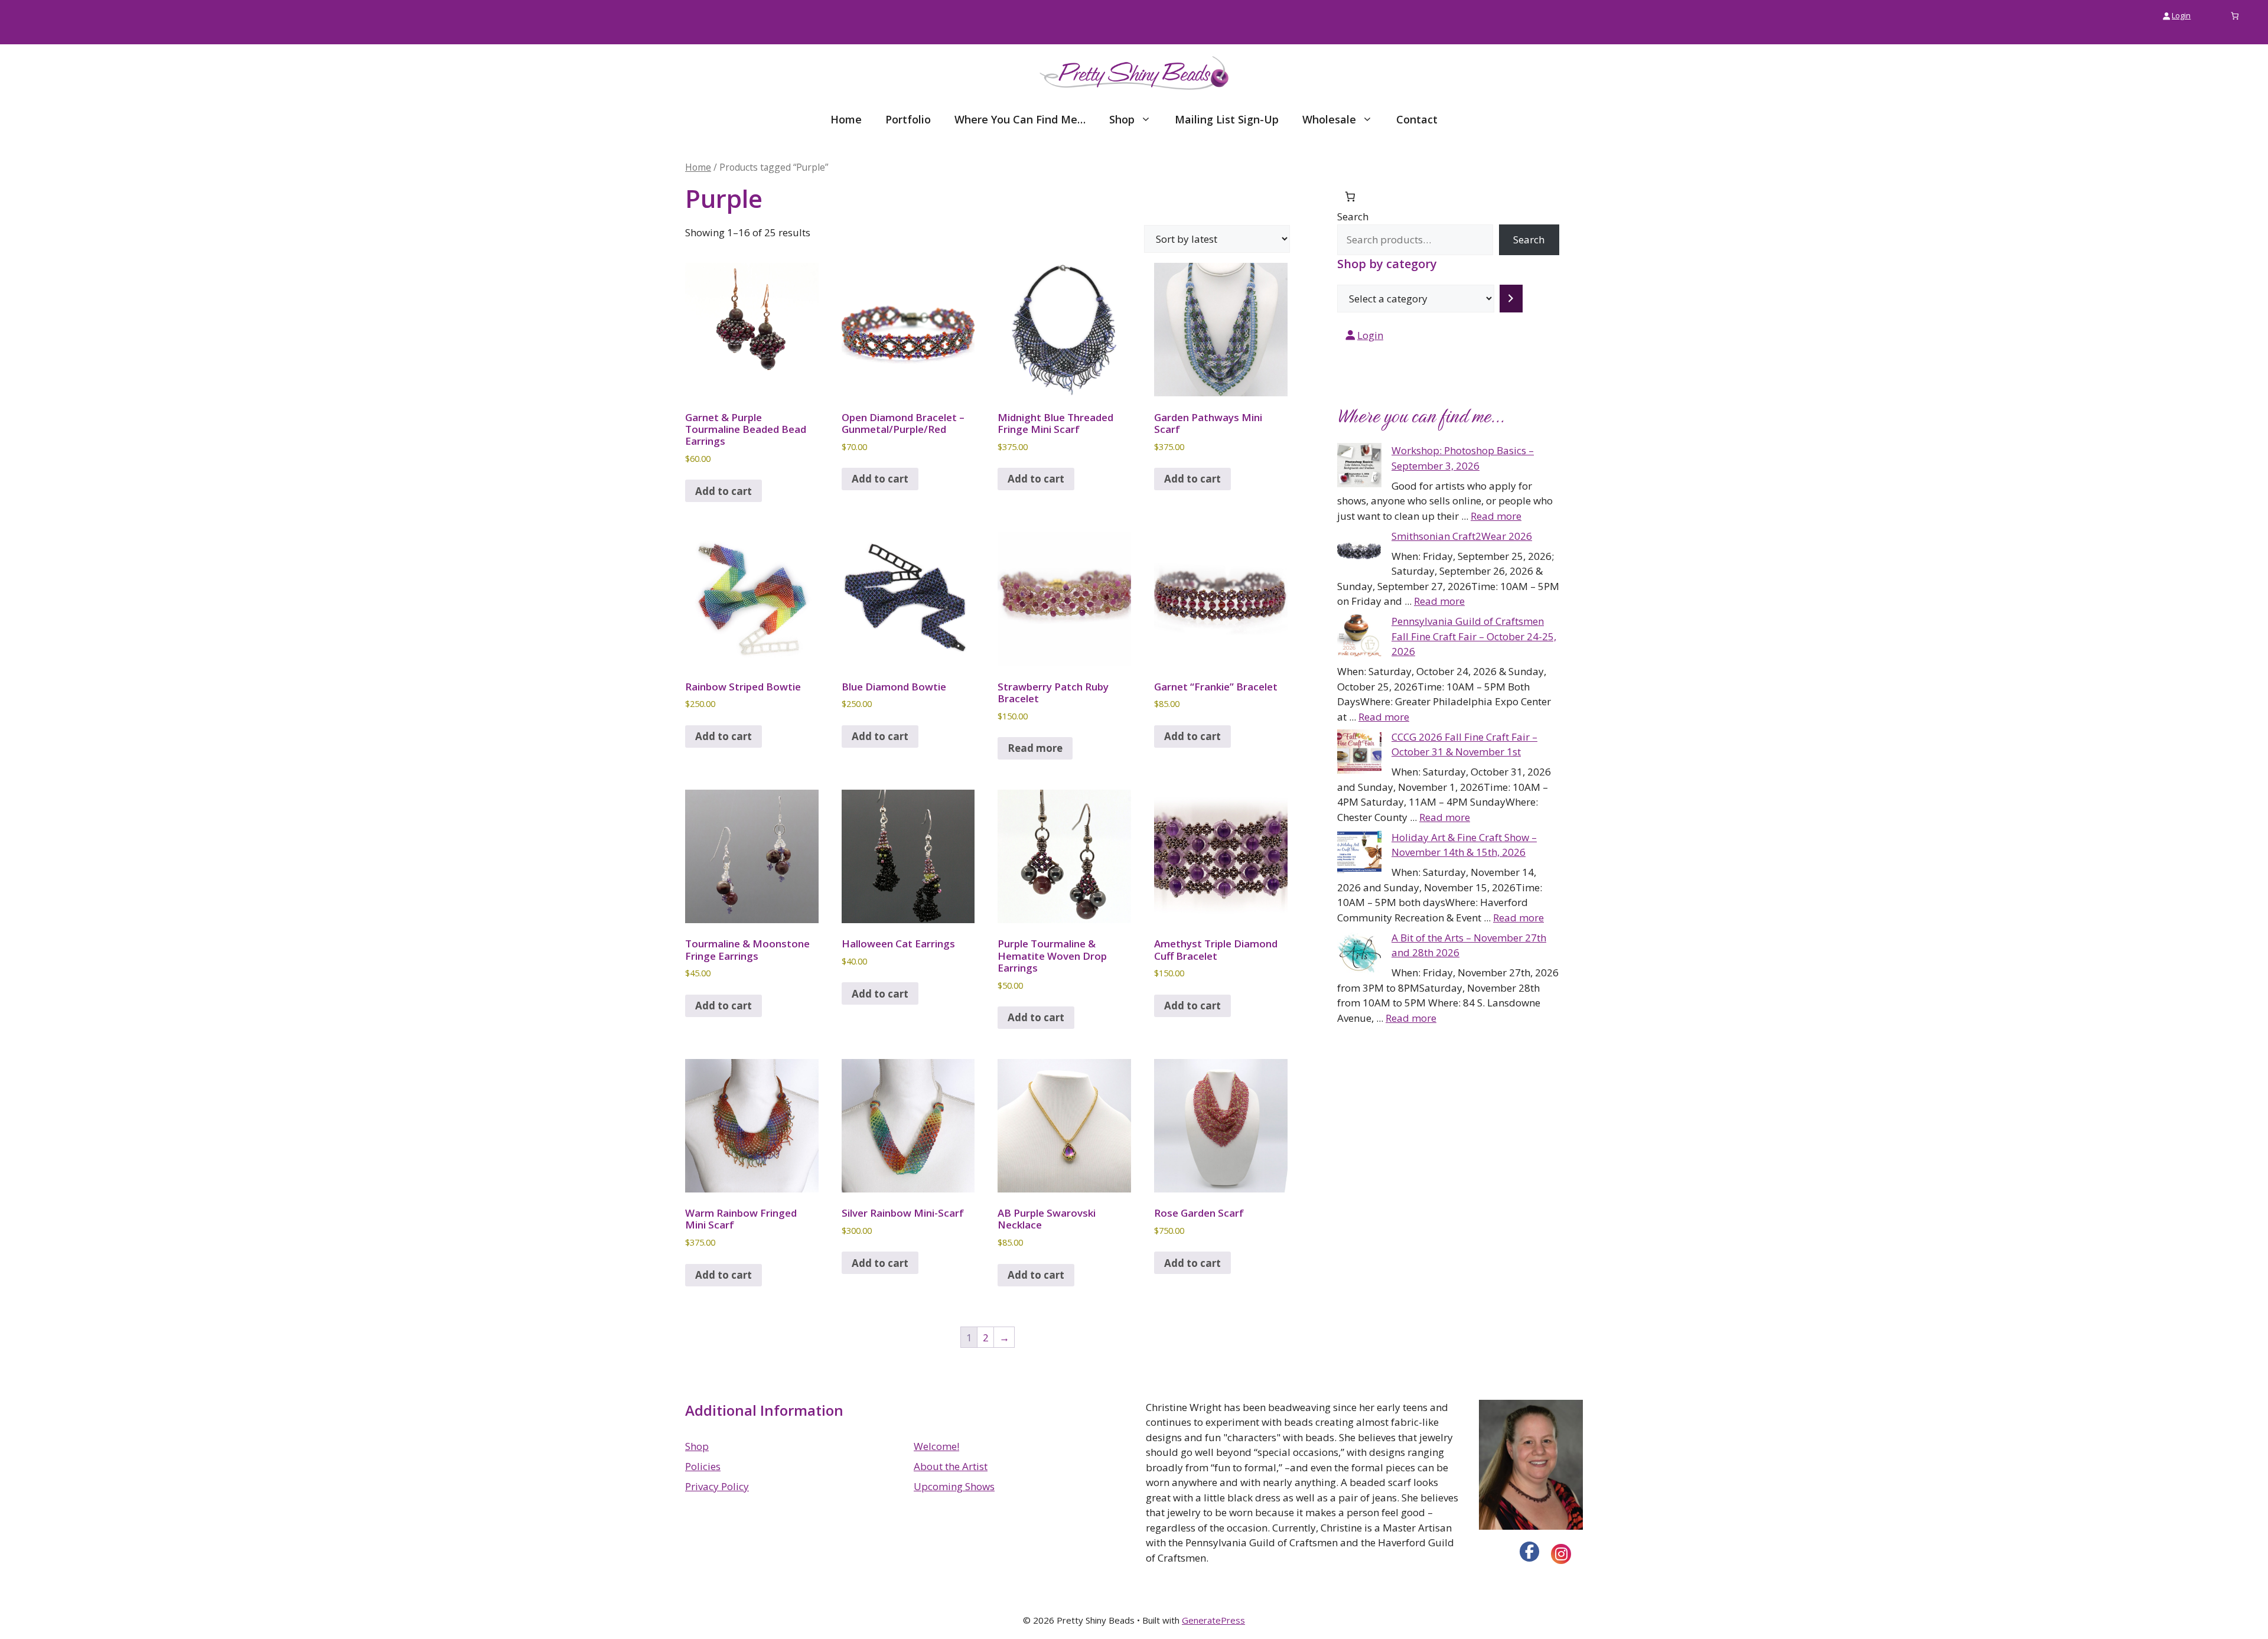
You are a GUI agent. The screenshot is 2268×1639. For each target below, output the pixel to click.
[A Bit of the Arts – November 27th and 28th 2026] (1359, 954)
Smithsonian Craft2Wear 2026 (1462, 536)
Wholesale (1329, 119)
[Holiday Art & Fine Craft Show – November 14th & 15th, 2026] (1359, 854)
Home (846, 119)
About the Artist (951, 1466)
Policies (703, 1466)
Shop (1122, 119)
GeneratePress (1213, 1620)
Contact (1417, 119)
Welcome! (936, 1446)
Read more (1035, 748)
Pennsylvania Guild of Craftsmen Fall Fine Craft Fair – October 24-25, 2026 (1474, 636)
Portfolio (908, 119)
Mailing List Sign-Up (1227, 119)
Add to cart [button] (724, 491)
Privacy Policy (717, 1486)
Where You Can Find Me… (1020, 119)
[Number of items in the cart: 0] (2235, 16)
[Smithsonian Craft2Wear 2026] (1359, 553)
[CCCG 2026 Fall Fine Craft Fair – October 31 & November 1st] (1359, 754)
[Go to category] (1511, 299)
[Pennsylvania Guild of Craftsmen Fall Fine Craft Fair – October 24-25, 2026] (1359, 638)
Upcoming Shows (954, 1486)
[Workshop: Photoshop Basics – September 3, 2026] (1359, 467)
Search (1353, 216)
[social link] (1530, 1552)
